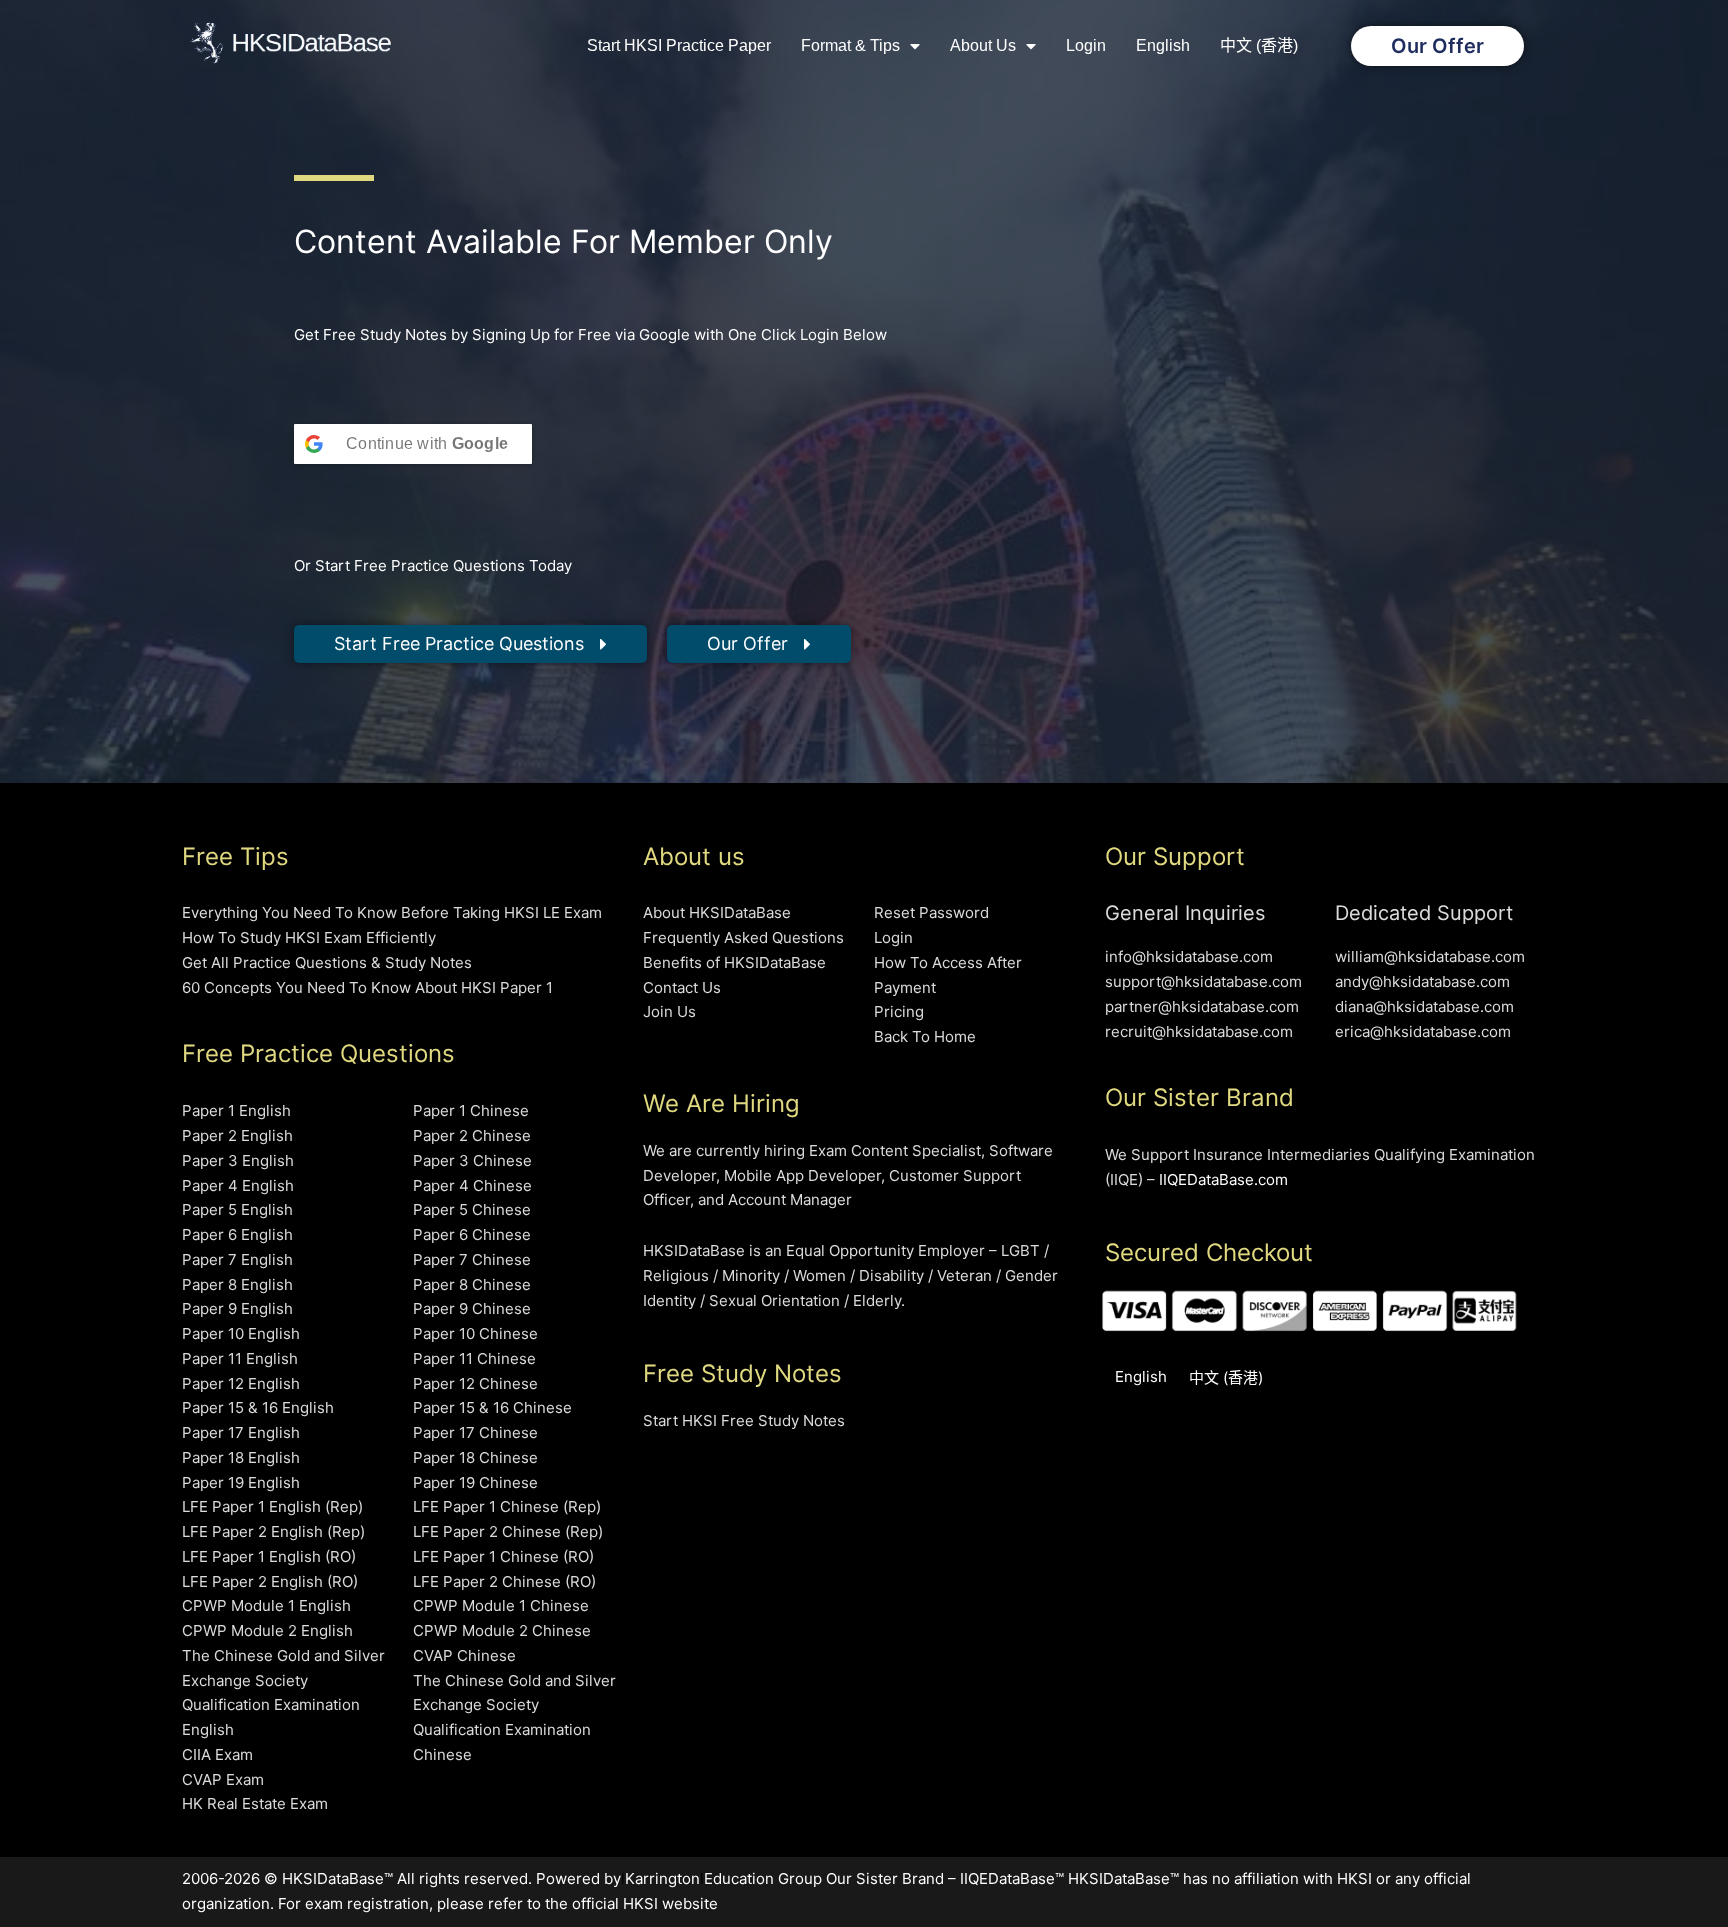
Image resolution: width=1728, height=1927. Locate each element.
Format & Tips (850, 45)
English (1163, 45)
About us (983, 45)
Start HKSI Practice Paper (679, 45)
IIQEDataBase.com (1223, 1179)
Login (1086, 45)
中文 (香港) (1259, 45)
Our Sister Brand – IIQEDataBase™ (945, 1878)
